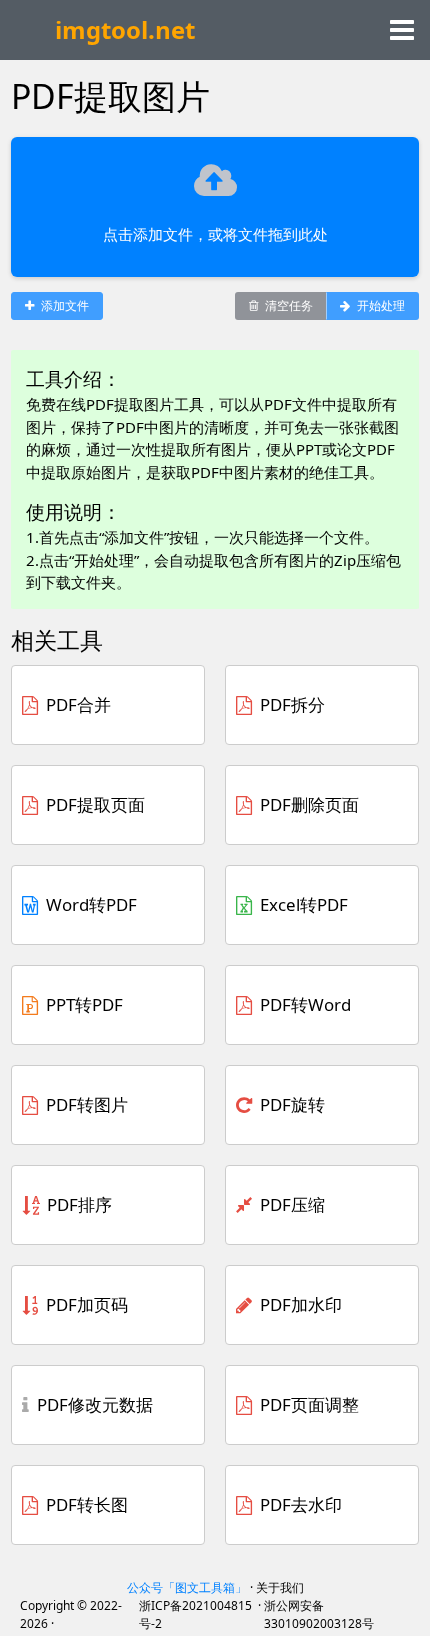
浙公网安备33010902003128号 (319, 1614)
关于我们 (280, 1587)
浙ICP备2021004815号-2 (195, 1614)
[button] (402, 34)
